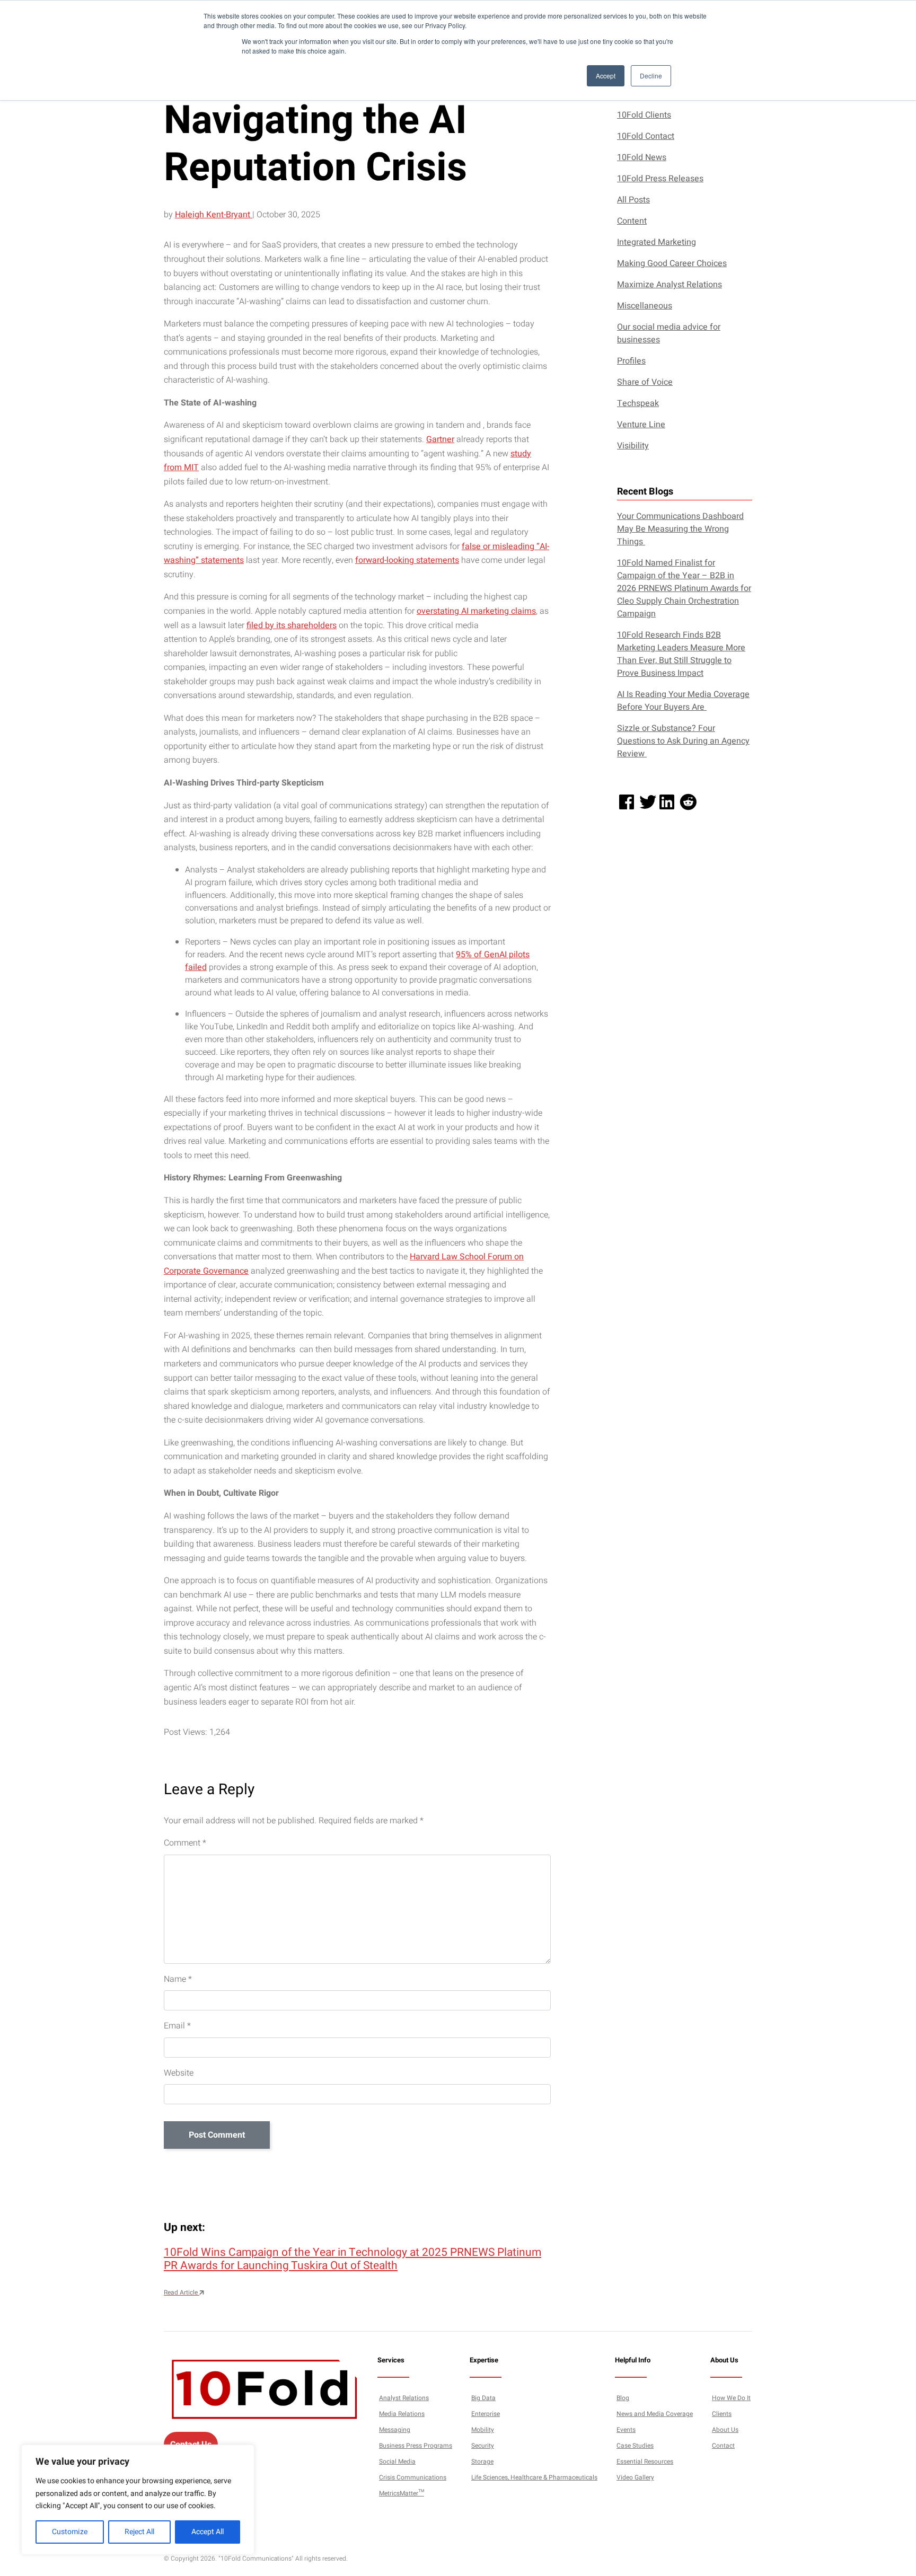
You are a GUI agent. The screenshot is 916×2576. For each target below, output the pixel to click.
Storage (482, 2462)
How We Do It (731, 2398)
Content (632, 221)
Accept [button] (606, 76)
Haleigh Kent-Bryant (214, 215)
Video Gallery (635, 2477)
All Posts (633, 200)
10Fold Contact (646, 136)
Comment (185, 1843)
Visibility (633, 446)
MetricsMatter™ (402, 2493)
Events (626, 2430)
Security (483, 2446)
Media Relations (402, 2414)
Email (177, 2026)
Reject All (139, 2532)
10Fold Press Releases (660, 179)
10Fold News (642, 157)
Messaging (395, 2430)
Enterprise (486, 2414)
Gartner (440, 439)
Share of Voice (645, 382)
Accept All (208, 2532)
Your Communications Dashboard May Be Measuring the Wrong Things (680, 529)
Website (179, 2073)
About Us (725, 2430)
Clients (722, 2414)
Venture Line (641, 425)
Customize (70, 2532)
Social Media (397, 2462)
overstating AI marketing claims (476, 611)
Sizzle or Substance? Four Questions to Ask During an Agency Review (683, 741)
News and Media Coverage (655, 2414)
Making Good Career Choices (672, 263)
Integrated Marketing (657, 242)
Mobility (483, 2430)
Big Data (483, 2398)
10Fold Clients (644, 115)
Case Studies (635, 2446)
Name (178, 1979)
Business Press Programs (416, 2446)
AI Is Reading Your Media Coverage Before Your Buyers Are (683, 701)
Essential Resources (645, 2462)
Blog (623, 2398)
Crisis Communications (413, 2477)
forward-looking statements (407, 560)
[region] (138, 2500)
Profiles (631, 361)
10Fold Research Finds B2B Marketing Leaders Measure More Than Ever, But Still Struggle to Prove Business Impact (681, 654)
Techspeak (638, 403)
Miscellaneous (645, 306)
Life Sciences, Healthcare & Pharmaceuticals (534, 2477)
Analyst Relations (404, 2398)
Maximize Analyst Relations (670, 285)
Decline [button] (651, 76)
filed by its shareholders (292, 625)
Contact (723, 2446)
